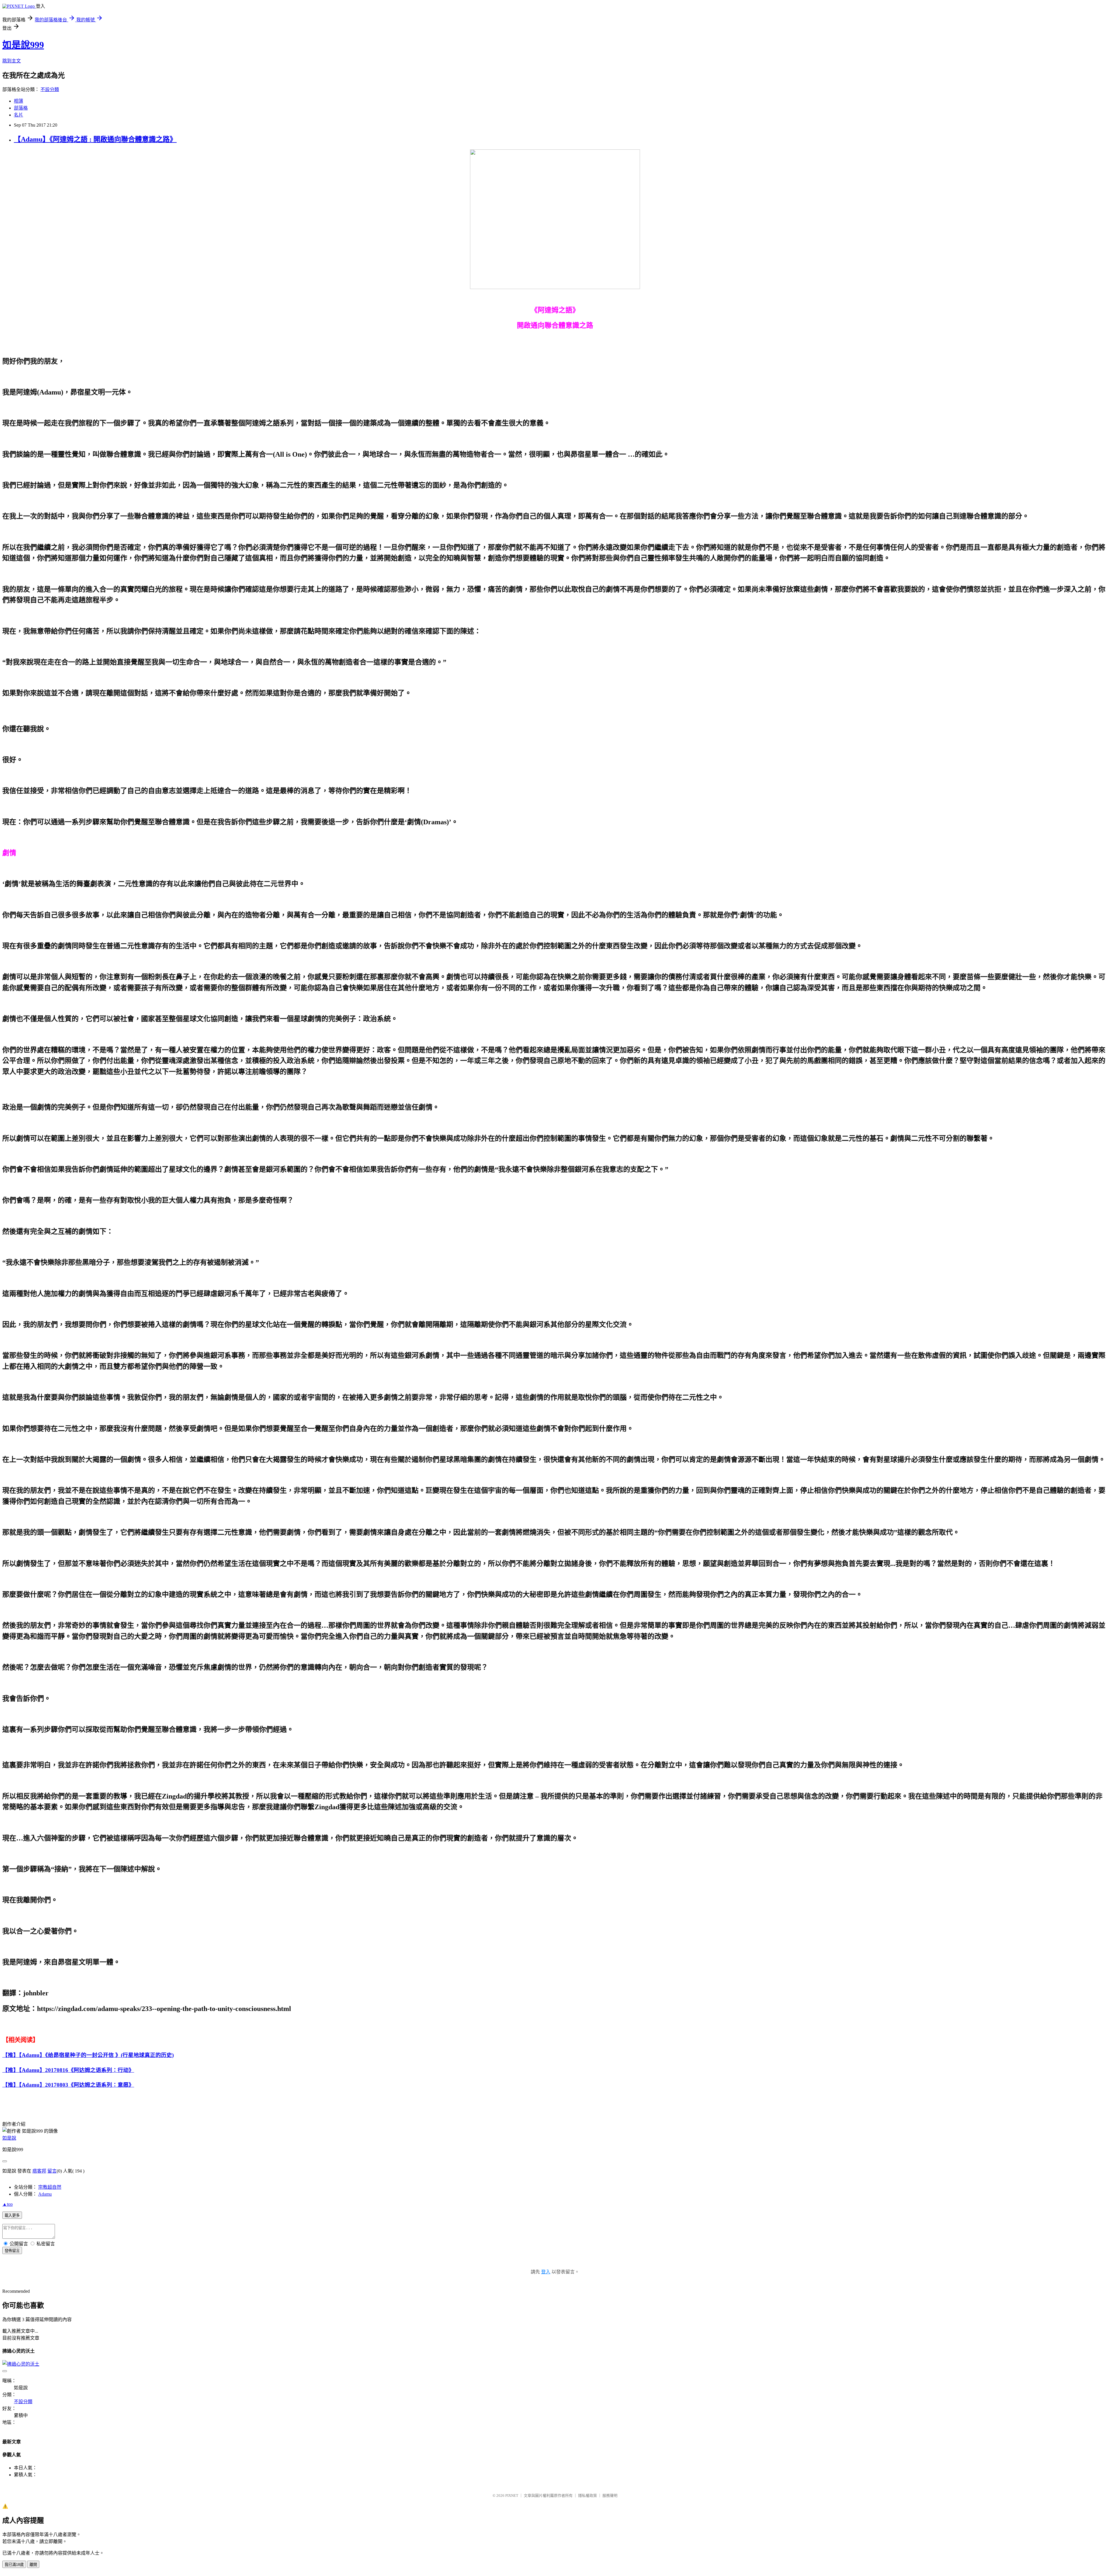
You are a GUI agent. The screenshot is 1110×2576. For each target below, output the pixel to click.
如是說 (9, 2138)
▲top (8, 2204)
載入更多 (12, 2215)
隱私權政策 (588, 2496)
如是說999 (23, 45)
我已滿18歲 (14, 2565)
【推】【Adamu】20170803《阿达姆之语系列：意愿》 (68, 2085)
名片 (18, 115)
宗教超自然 (50, 2187)
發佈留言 (12, 2251)
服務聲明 (610, 2496)
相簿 (18, 101)
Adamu (45, 2194)
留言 (52, 2171)
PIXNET (512, 2496)
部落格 (21, 108)
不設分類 (50, 89)
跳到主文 (12, 61)
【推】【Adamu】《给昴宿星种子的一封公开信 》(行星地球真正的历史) (88, 2055)
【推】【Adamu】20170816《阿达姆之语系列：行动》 (68, 2070)
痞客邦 (39, 2171)
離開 (33, 2565)
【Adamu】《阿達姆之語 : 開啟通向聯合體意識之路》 (95, 139)
